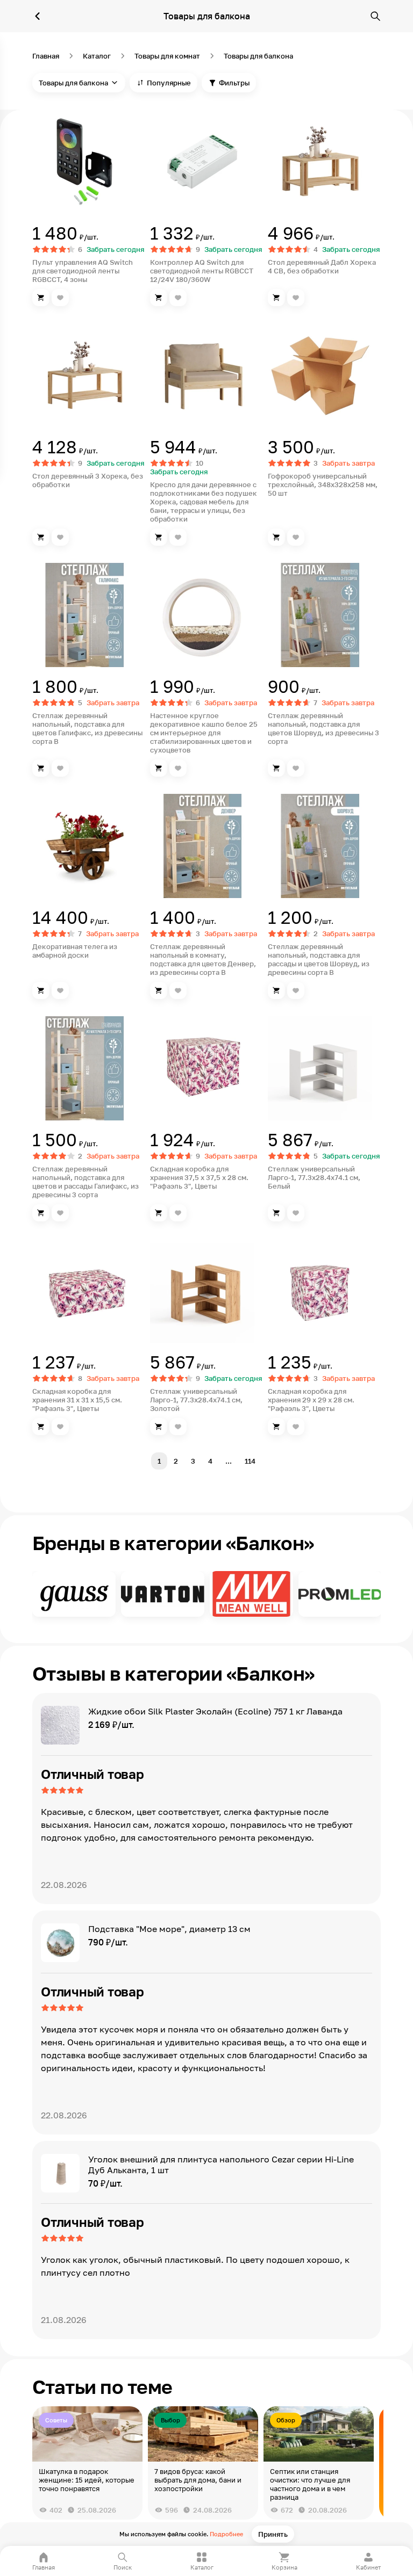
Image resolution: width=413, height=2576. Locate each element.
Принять (273, 2534)
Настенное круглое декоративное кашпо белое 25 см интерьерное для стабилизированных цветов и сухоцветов (204, 733)
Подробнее (226, 2534)
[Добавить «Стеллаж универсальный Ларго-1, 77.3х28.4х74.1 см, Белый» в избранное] (296, 1213)
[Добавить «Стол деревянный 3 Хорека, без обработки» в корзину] (41, 537)
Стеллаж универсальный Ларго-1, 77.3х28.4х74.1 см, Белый (314, 1177)
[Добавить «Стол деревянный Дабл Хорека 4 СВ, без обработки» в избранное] (296, 298)
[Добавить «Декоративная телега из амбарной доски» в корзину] (41, 990)
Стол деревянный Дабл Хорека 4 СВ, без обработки (322, 266)
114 (250, 1461)
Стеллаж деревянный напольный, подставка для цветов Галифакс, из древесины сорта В (87, 728)
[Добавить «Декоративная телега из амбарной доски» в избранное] (60, 990)
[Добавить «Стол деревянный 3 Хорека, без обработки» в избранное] (60, 537)
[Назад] (38, 16)
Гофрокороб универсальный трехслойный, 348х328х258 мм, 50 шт (323, 484)
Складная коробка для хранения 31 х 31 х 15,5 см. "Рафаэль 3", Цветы (77, 1400)
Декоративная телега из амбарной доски (75, 951)
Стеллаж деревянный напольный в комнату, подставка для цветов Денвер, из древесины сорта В (203, 959)
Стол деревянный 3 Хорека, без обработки (88, 480)
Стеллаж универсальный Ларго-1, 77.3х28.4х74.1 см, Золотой (196, 1400)
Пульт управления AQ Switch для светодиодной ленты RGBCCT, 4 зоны (83, 271)
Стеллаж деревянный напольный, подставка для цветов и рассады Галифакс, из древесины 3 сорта (86, 1182)
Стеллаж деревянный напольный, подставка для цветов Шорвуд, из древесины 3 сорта (323, 728)
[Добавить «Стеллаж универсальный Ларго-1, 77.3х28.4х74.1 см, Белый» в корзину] (276, 1213)
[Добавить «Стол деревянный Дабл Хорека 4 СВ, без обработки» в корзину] (276, 298)
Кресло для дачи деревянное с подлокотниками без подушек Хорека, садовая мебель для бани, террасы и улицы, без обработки (204, 502)
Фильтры (234, 83)
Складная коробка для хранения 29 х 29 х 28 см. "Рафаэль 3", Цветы (311, 1400)
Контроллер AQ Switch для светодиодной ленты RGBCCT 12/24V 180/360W (202, 271)
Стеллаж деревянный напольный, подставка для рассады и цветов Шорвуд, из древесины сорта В (319, 959)
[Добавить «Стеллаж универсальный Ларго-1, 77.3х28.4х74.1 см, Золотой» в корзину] (159, 1427)
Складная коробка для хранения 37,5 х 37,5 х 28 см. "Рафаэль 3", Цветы (199, 1177)
